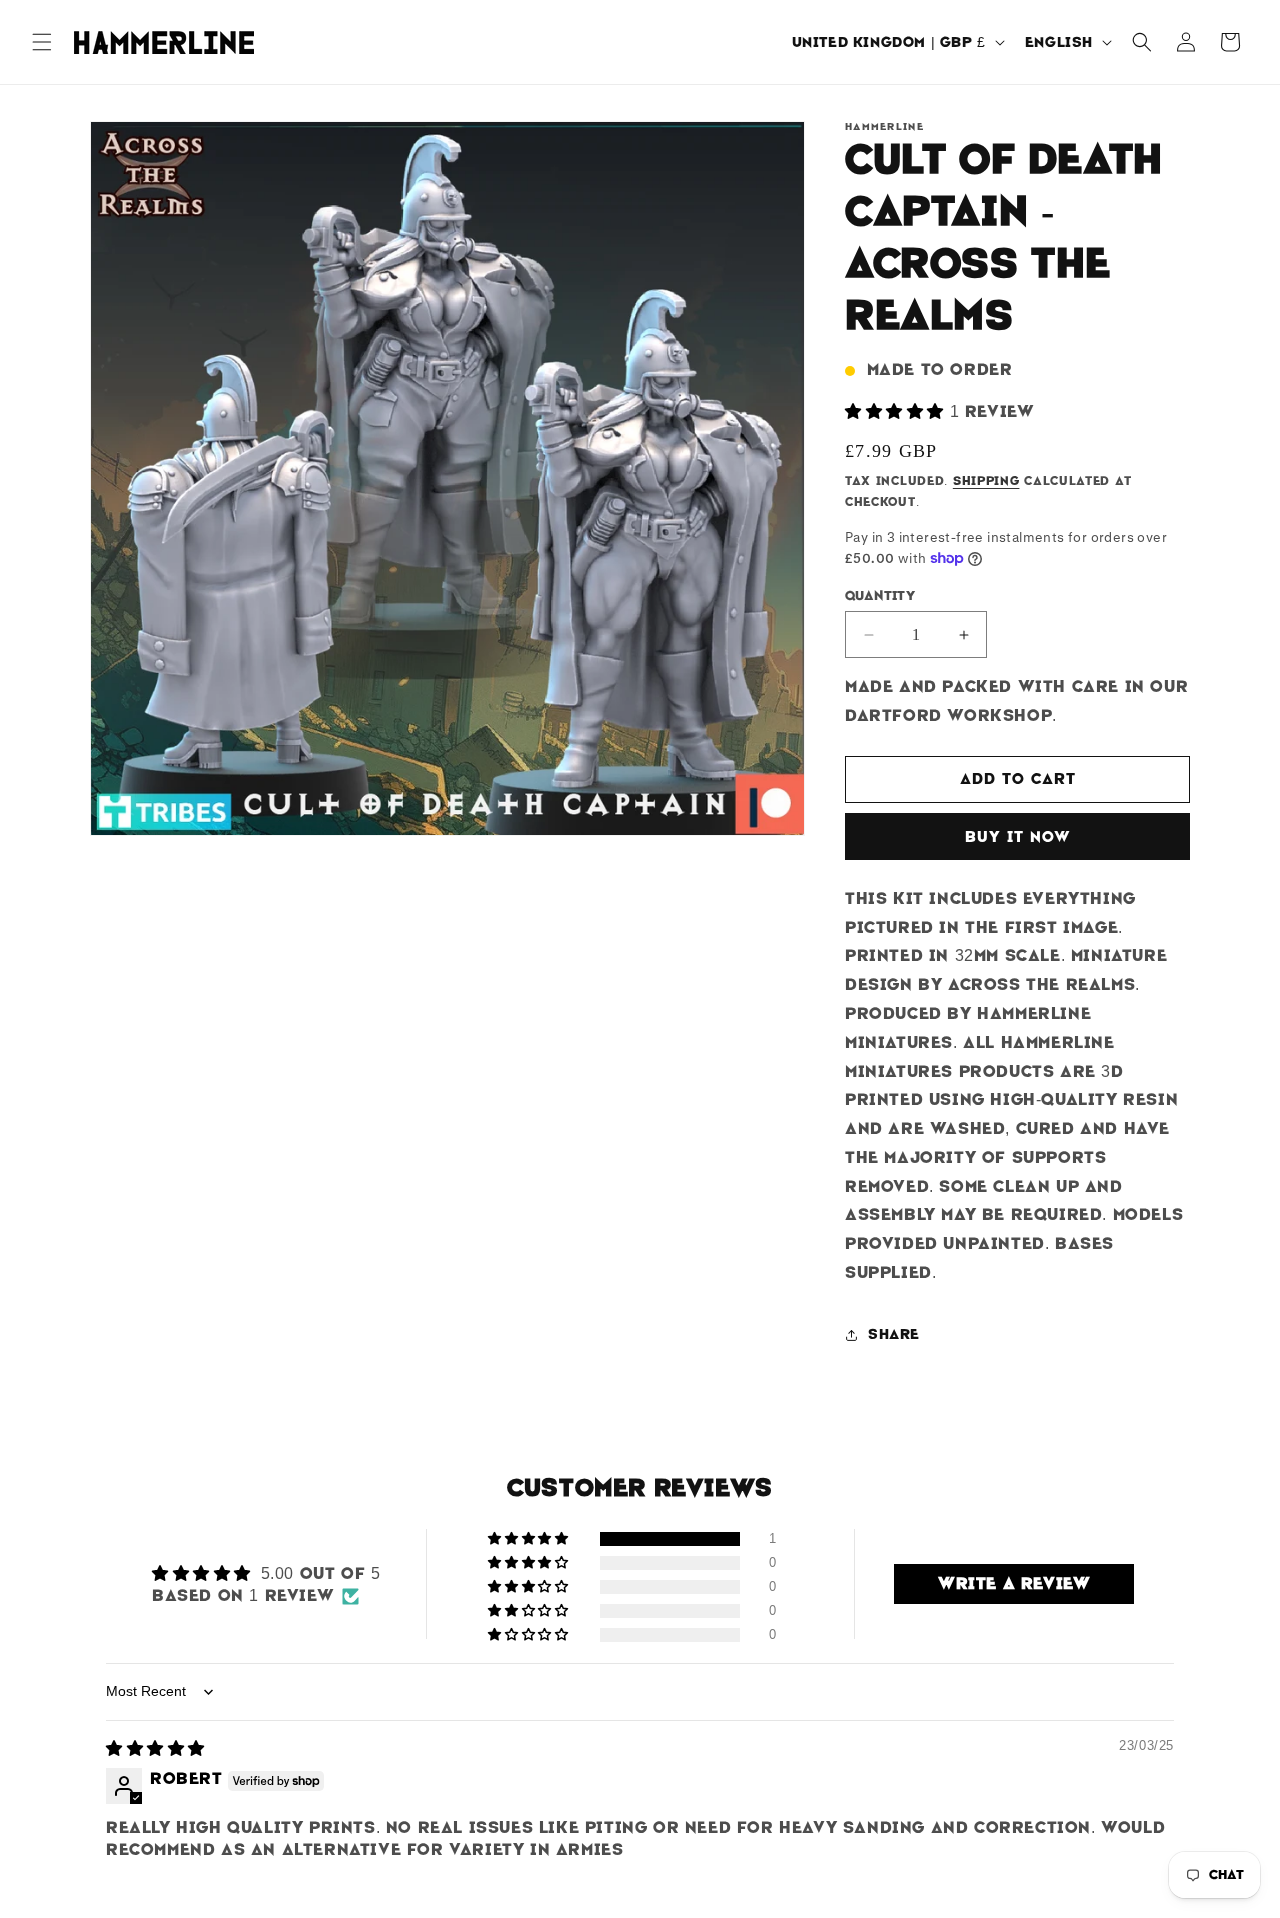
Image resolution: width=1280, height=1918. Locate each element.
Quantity (880, 595)
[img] (155, 1748)
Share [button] (894, 1334)
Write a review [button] (1014, 1583)
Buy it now (1018, 837)
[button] (42, 42)
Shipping (986, 481)
